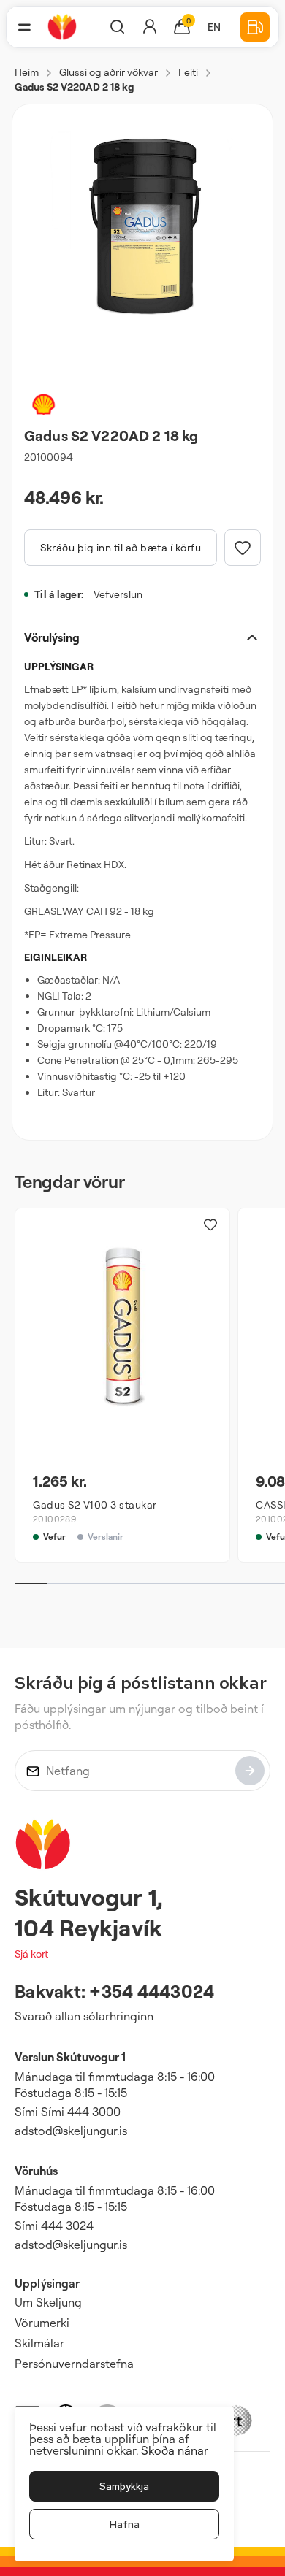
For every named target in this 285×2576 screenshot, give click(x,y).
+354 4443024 (152, 1991)
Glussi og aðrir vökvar (109, 72)
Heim (27, 72)
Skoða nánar (175, 2450)
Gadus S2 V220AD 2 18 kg (74, 87)
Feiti (188, 72)
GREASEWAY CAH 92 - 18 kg (89, 911)
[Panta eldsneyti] (255, 27)
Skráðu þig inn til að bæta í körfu (121, 547)
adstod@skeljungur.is (71, 2131)
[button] (24, 27)
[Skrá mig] (250, 1771)
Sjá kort (31, 1954)
